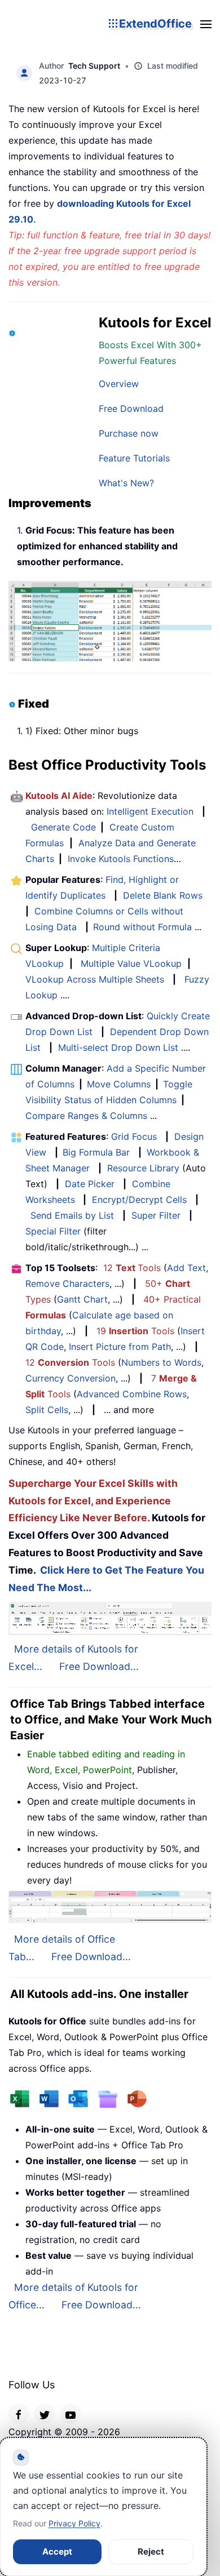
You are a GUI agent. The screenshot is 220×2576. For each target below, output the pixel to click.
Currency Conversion (71, 1378)
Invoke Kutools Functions (121, 859)
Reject (151, 2551)
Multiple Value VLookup (131, 963)
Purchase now (129, 433)
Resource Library (143, 1168)
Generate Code (63, 827)
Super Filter (156, 1215)
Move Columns (119, 1084)
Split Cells (47, 1410)
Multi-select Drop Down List (118, 1047)
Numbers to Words (161, 1362)
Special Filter (53, 1231)
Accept (57, 2551)
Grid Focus (134, 1136)
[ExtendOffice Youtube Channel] (71, 2414)
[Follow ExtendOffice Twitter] (45, 2414)
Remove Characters (67, 1283)
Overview (119, 384)
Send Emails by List (72, 1215)
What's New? (126, 483)
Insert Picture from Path (120, 1347)
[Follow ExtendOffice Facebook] (19, 2414)
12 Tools (132, 1268)
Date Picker (90, 1184)
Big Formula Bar (96, 1152)
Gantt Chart (82, 1299)
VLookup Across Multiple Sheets (95, 979)
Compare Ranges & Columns (86, 1116)
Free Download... (99, 1666)
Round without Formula (142, 927)
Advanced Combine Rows (132, 1394)
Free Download (131, 408)
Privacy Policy (74, 2523)
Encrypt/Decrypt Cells (139, 1200)
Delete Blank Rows (163, 895)
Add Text (186, 1268)
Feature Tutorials (134, 458)
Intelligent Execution (150, 811)
